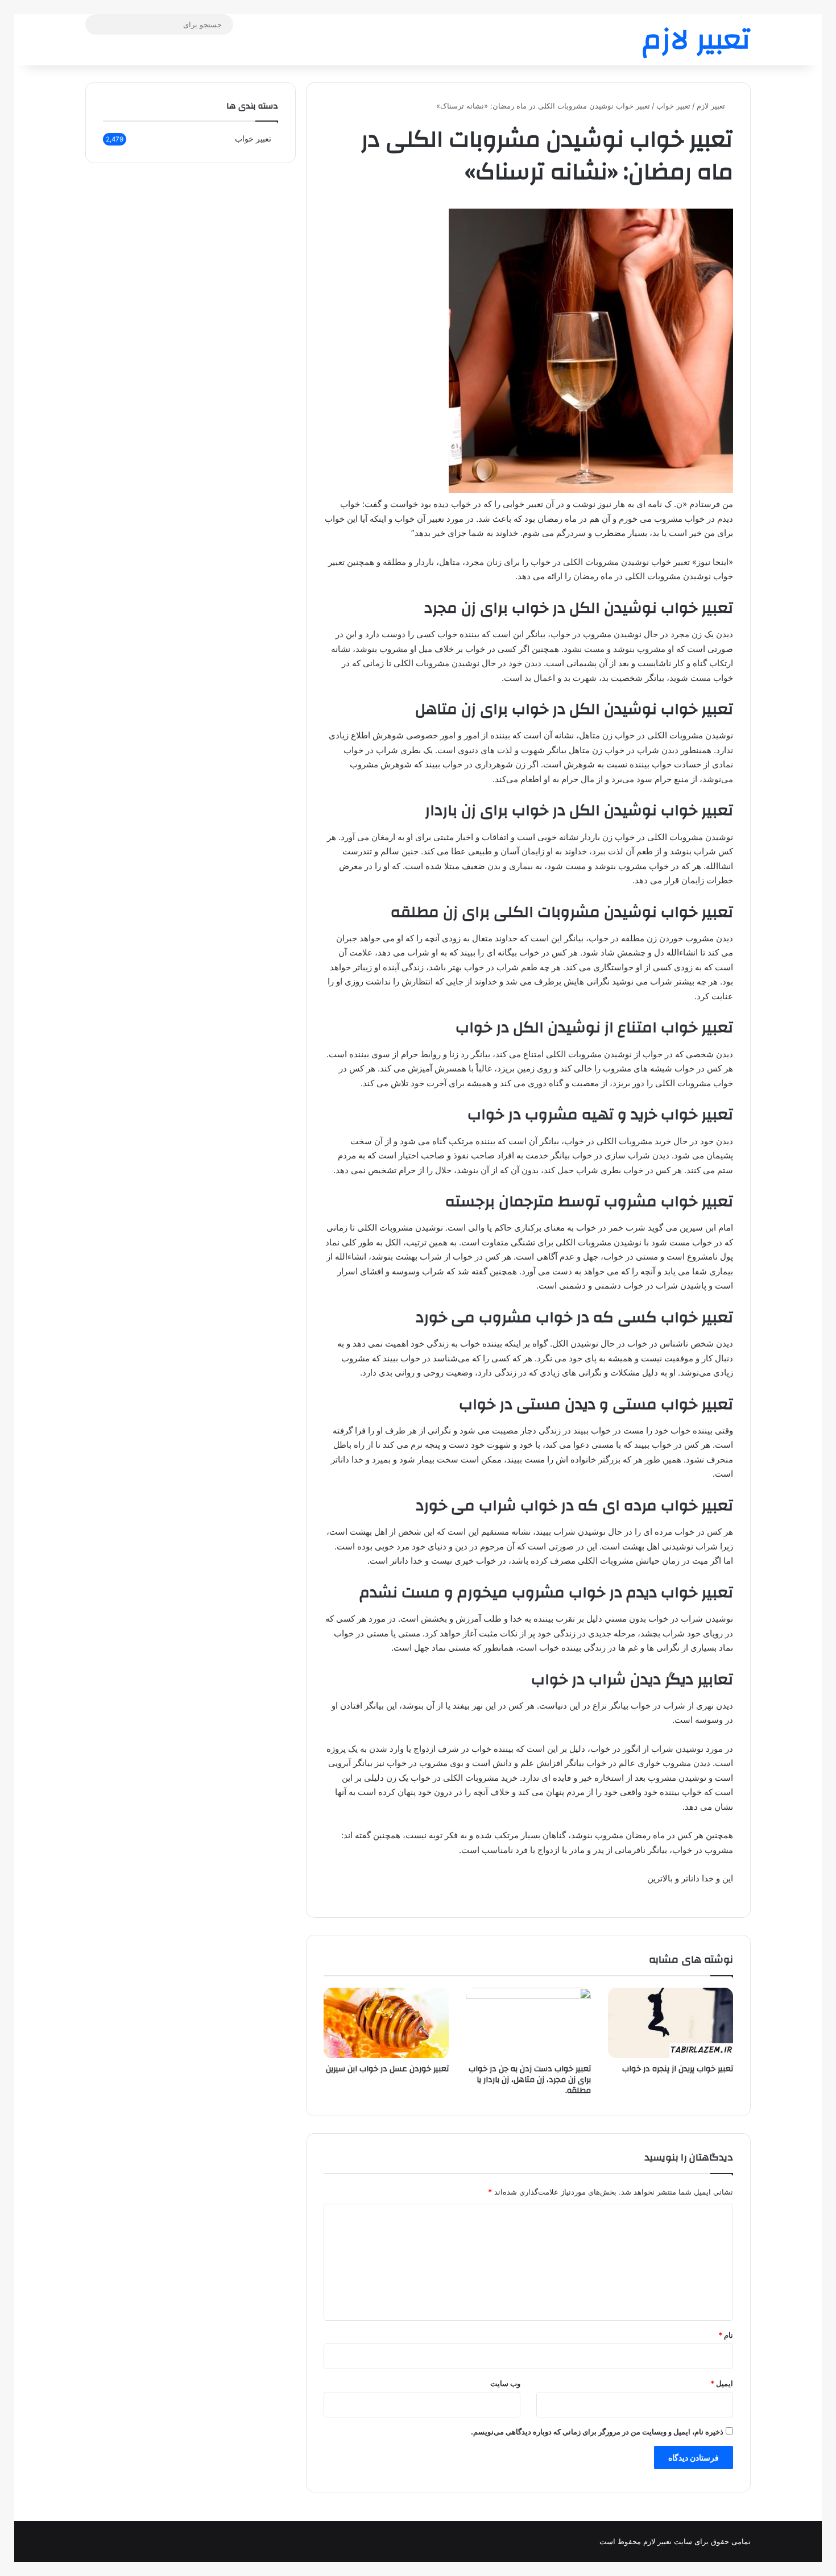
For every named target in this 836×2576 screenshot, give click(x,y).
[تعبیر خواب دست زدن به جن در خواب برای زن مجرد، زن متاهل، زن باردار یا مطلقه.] (528, 2023)
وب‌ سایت (505, 2383)
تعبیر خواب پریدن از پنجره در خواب (678, 2069)
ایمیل (722, 2383)
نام (726, 2335)
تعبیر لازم (712, 106)
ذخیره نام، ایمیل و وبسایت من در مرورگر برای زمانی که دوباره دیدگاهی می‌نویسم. (597, 2432)
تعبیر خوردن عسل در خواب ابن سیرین (387, 2069)
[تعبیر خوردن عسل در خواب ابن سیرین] (386, 2023)
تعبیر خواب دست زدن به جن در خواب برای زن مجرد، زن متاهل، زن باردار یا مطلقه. (530, 2080)
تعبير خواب (673, 106)
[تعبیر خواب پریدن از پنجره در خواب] (671, 2023)
